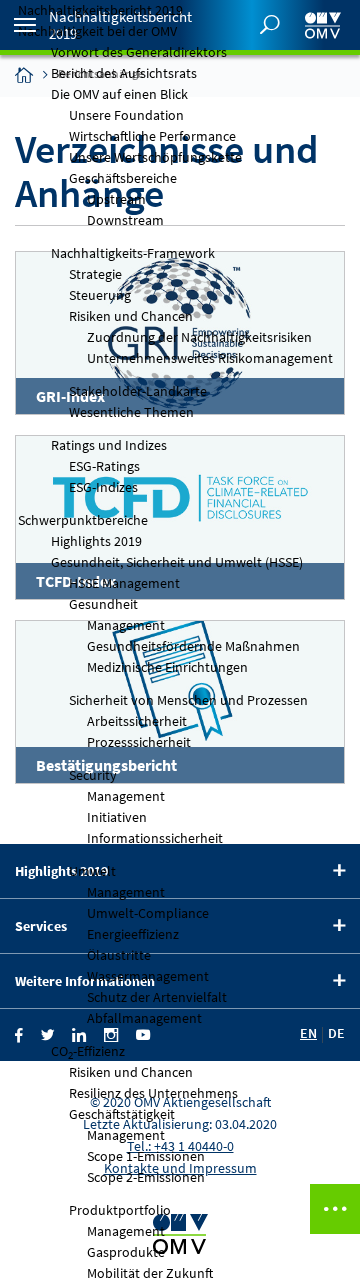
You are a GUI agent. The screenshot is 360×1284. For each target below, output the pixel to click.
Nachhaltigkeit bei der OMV (97, 31)
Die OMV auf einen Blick (119, 94)
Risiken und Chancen (131, 316)
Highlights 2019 (96, 541)
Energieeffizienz (133, 934)
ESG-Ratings (104, 466)
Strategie (95, 274)
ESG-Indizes (103, 487)
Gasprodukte (126, 1252)
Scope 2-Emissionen (146, 1177)
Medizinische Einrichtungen (167, 667)
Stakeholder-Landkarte (138, 391)
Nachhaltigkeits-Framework (133, 253)
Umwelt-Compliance (148, 913)
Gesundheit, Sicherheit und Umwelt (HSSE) (177, 562)
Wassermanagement (148, 976)
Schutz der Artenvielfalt (157, 997)
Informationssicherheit (155, 838)
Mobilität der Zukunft (150, 1273)
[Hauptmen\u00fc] (25, 25)
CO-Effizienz (88, 1052)
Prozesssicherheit (139, 742)
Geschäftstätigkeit (122, 1114)
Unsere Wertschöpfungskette (155, 157)
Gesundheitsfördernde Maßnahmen (193, 646)
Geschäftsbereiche (123, 178)
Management (126, 625)
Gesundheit (103, 604)
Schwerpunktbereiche (83, 520)
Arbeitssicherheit (137, 721)
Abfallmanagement (144, 1018)
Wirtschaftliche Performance (152, 136)
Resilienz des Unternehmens (153, 1093)
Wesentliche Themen (131, 412)
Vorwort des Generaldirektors (139, 52)
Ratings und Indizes (109, 445)
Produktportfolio (120, 1210)
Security (93, 775)
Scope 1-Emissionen (146, 1156)
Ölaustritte (119, 955)
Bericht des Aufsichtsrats (124, 73)
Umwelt (92, 871)
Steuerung (100, 295)
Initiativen (117, 817)
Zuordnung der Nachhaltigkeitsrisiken (199, 337)
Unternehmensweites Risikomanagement (210, 358)
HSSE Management (124, 583)
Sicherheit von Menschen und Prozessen (188, 700)
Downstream (125, 220)
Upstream (116, 199)
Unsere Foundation (126, 115)
